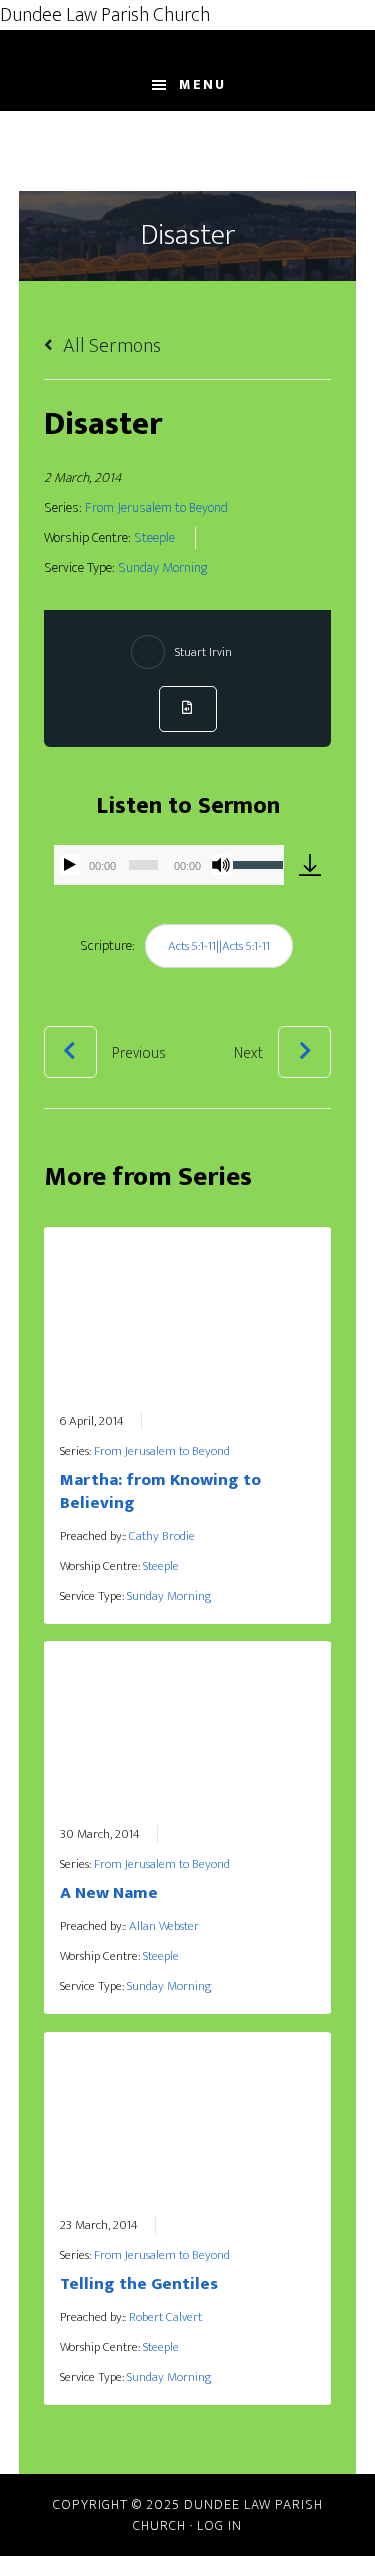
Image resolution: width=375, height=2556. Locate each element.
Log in (219, 2525)
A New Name (109, 1893)
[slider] (258, 863)
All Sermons (110, 346)
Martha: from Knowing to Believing (160, 1491)
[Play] (70, 865)
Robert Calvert (165, 2317)
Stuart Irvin (203, 652)
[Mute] (221, 865)
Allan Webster (164, 1926)
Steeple (154, 538)
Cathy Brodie (162, 1536)
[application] (169, 865)
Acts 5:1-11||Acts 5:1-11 (219, 946)
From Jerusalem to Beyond (156, 508)
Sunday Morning (162, 568)
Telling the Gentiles (139, 2284)
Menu (202, 84)
